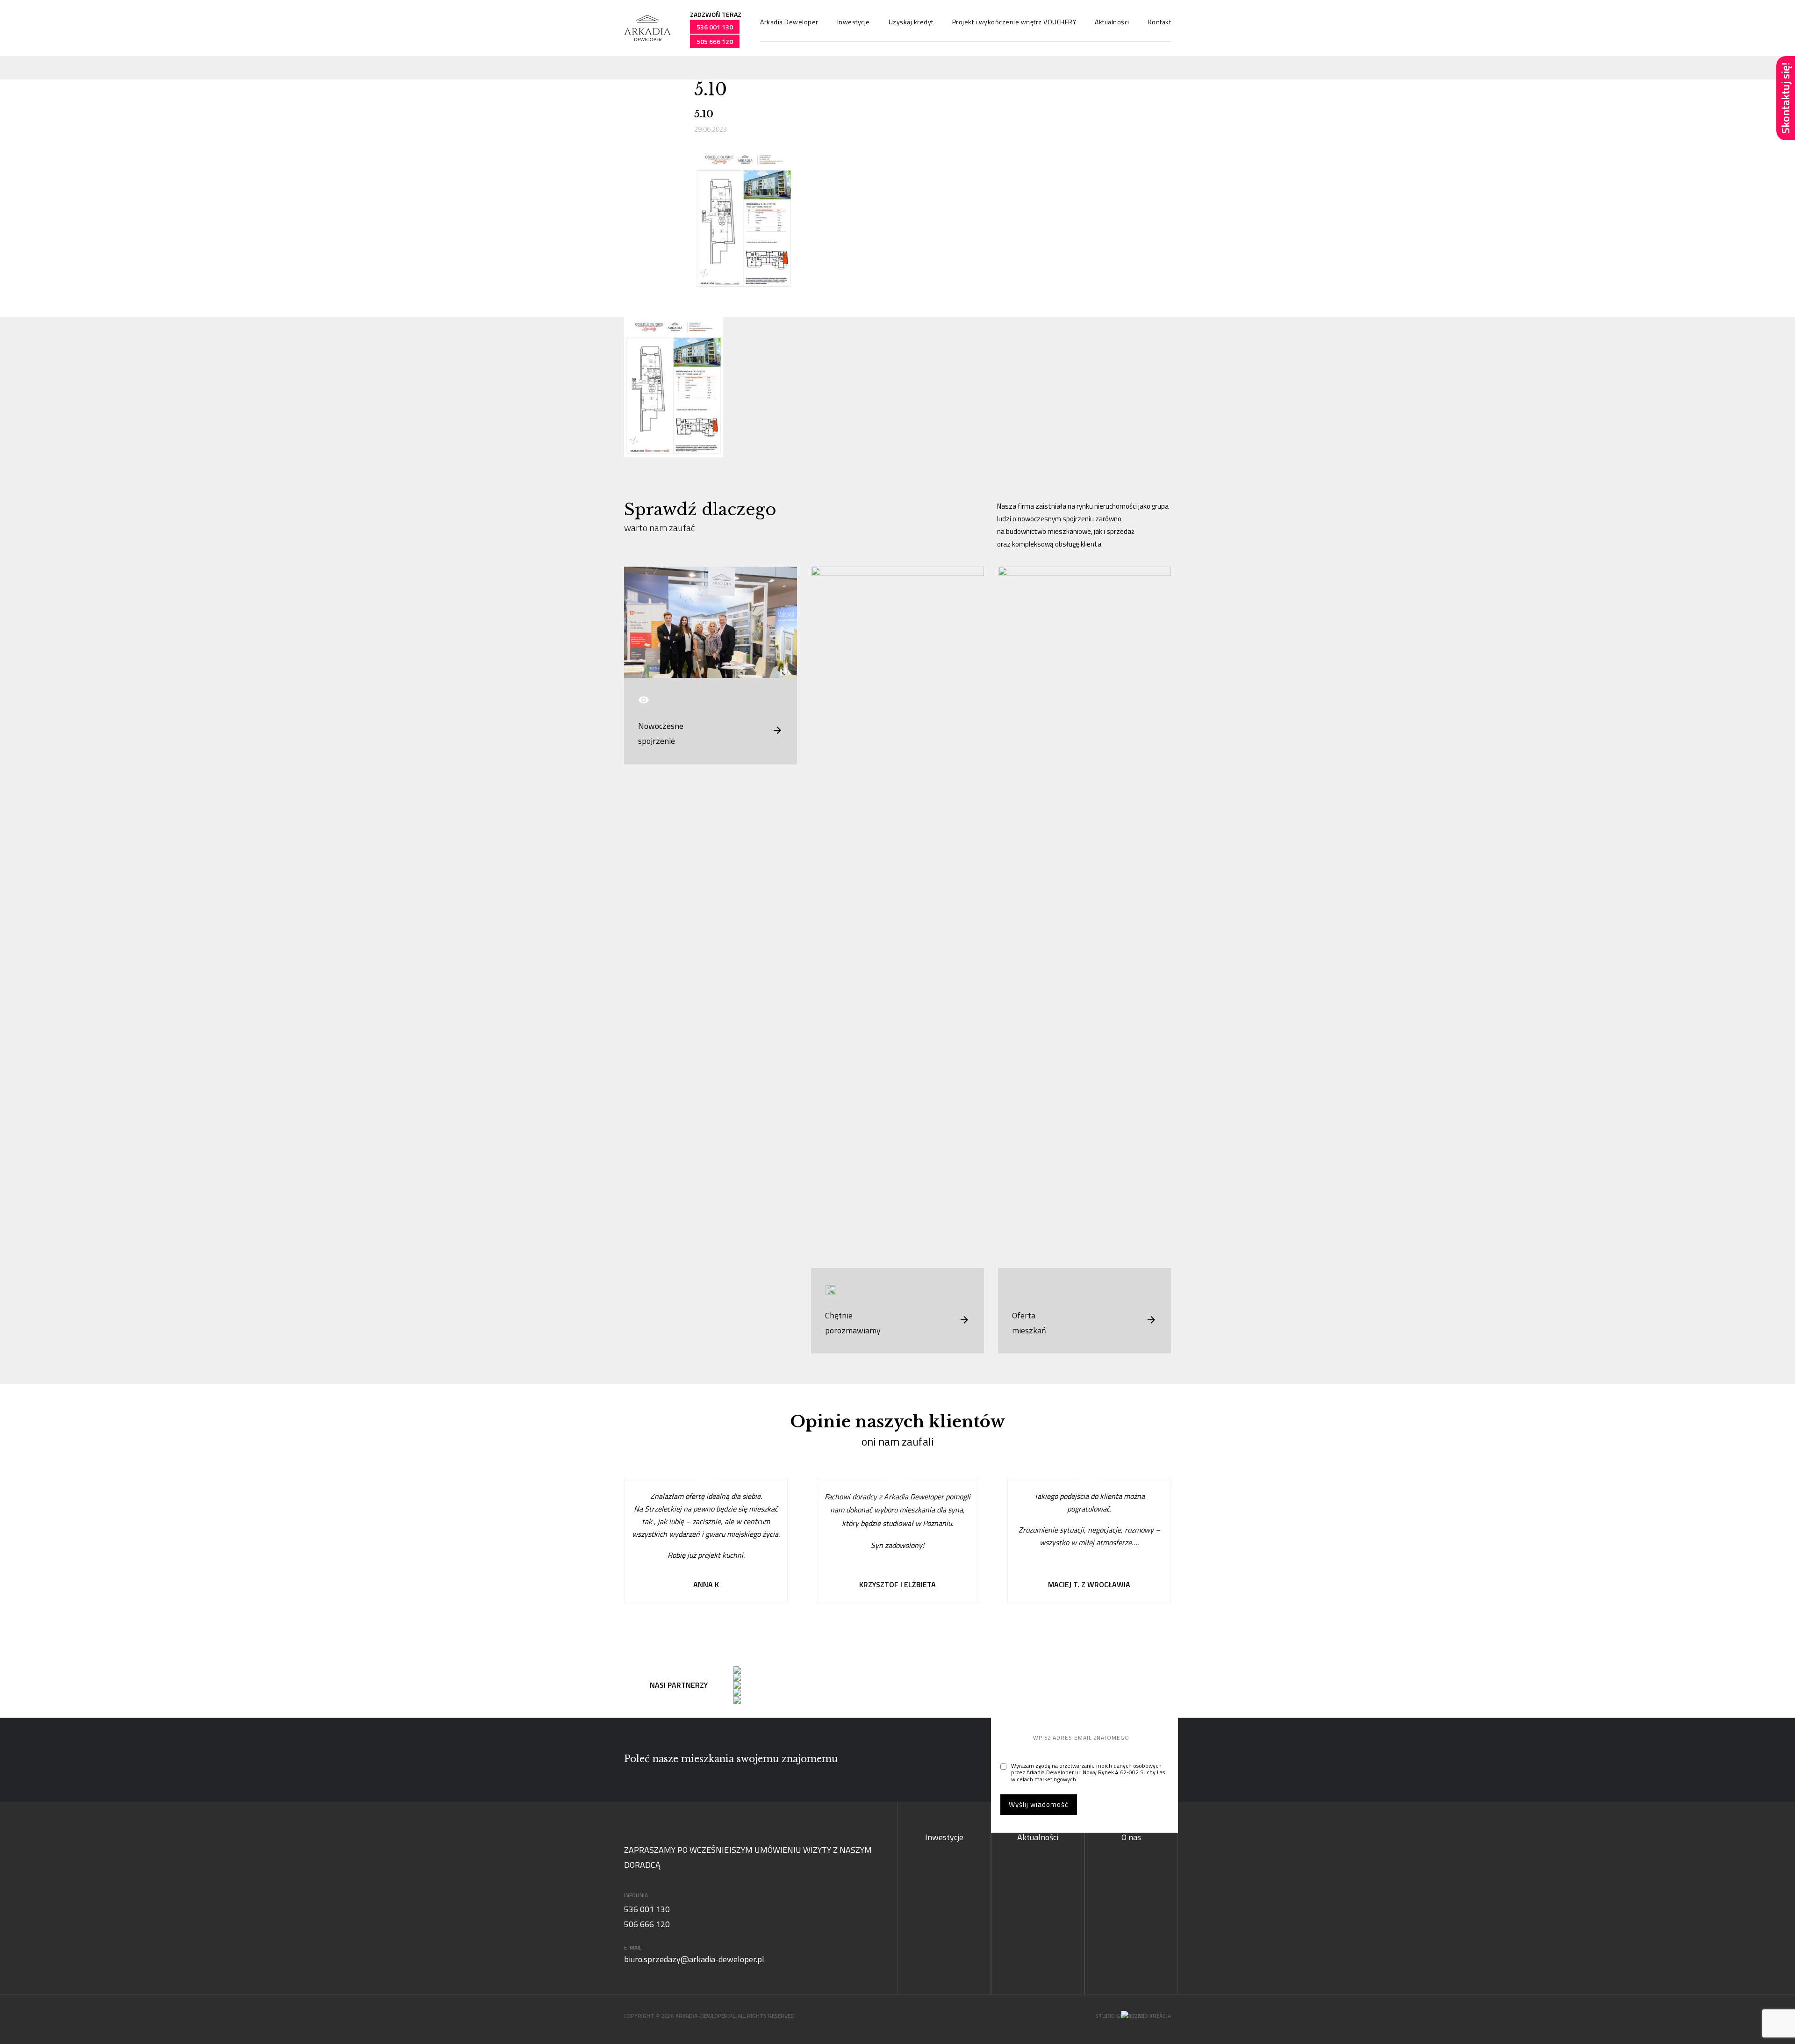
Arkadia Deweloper (789, 22)
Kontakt (1160, 22)
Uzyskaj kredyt (911, 22)
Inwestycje (854, 22)
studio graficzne (1120, 2016)
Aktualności (1112, 22)
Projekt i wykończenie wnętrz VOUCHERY (1014, 22)
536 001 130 (715, 27)
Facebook (1786, 214)
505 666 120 (715, 41)
